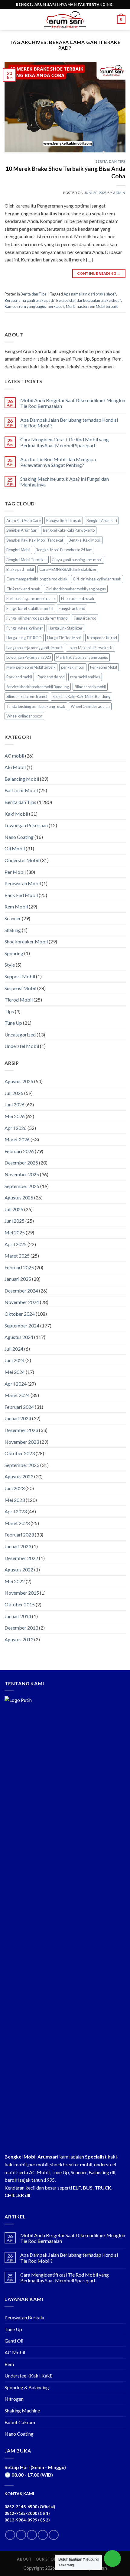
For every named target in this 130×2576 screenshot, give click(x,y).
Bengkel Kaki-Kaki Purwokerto (69, 530)
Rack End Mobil (21, 895)
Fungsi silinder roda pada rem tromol (37, 618)
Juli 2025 (14, 1209)
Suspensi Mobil (20, 988)
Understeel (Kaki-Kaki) (29, 2376)
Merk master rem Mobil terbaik (92, 306)
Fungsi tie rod (85, 618)
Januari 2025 (18, 1279)
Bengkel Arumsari (102, 521)
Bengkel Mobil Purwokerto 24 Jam (64, 550)
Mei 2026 (15, 1116)
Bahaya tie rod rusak (64, 521)
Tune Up (13, 1023)
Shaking (13, 930)
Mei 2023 (15, 1500)
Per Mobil (15, 872)
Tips (9, 1011)
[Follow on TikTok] (32, 2535)
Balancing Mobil (22, 779)
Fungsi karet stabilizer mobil (30, 608)
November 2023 (22, 1442)
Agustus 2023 (19, 1476)
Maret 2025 (17, 1256)
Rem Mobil (16, 907)
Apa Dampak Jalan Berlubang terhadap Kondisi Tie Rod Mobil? (69, 423)
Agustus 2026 (19, 1081)
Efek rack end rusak (78, 599)
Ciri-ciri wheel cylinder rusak (97, 579)
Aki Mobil (15, 767)
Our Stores (49, 2559)
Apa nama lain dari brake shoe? (90, 294)
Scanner (13, 918)
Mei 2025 (15, 1232)
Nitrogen (14, 2399)
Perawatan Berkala (24, 2317)
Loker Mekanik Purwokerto (91, 648)
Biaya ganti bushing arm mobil (77, 560)
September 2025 (22, 1186)
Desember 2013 (21, 1628)
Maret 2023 (17, 1523)
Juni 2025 (15, 1221)
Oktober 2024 (20, 1314)
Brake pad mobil (20, 569)
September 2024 (22, 1326)
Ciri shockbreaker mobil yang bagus (76, 589)
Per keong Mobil (104, 667)
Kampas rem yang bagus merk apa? (34, 306)
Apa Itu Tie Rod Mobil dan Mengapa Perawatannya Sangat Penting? (58, 462)
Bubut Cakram (20, 2422)
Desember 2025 (21, 1163)
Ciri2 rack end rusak (23, 589)
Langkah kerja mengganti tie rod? (34, 648)
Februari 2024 (19, 1407)
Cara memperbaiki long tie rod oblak (37, 579)
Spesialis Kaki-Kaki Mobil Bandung (81, 696)
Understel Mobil (22, 1046)
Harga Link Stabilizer (65, 628)
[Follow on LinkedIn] (43, 2535)
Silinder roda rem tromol (27, 696)
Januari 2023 (18, 1546)
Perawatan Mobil (23, 883)
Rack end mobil (19, 677)
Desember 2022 (21, 1558)
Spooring (14, 953)
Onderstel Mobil (22, 860)
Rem (9, 2364)
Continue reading (99, 273)
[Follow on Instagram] (21, 2535)
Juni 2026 (15, 1104)
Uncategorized (20, 1035)
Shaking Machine (22, 2410)
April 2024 (16, 1384)
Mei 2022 (15, 1581)
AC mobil (14, 756)
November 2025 (22, 1174)
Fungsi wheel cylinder (25, 628)
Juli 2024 (14, 1349)
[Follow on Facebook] (10, 2535)
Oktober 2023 (20, 1453)
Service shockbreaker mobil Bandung (38, 687)
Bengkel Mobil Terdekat (27, 560)
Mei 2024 (15, 1372)
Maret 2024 (17, 1395)
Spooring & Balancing (27, 2387)
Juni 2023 (15, 1488)
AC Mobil (15, 2352)
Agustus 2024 (19, 1337)
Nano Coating (19, 837)
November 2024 (22, 1302)
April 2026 (16, 1128)
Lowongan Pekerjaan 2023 (29, 657)
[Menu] (8, 19)
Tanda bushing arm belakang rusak (36, 706)
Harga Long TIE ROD (24, 638)
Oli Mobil (15, 848)
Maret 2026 (17, 1139)
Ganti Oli (14, 2341)
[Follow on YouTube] (54, 2535)
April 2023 (16, 1511)
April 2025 (16, 1244)
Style (10, 965)
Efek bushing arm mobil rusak (31, 599)
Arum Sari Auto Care (24, 521)
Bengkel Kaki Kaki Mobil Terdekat (35, 540)
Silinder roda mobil (90, 687)
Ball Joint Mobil (21, 790)
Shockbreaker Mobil (26, 941)
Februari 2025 (19, 1267)
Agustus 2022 (19, 1569)
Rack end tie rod (51, 677)
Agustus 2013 (19, 1639)
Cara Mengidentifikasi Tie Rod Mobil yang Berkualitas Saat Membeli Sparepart (65, 442)
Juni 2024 (15, 1360)
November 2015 (22, 1593)
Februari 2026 (19, 1151)
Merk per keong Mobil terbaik (31, 667)
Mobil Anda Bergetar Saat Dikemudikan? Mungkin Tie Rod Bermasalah (73, 403)
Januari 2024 (18, 1418)
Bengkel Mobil (18, 550)
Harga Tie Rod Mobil (64, 638)
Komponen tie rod (102, 638)
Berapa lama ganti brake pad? (30, 300)
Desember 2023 (21, 1430)
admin (119, 193)
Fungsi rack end (72, 608)
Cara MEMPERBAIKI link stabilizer (68, 569)
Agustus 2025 (19, 1197)
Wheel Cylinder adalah (90, 706)
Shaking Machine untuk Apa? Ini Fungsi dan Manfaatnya (65, 482)
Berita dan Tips (110, 161)
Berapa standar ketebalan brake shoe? (89, 300)
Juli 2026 (14, 1093)
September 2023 (22, 1465)
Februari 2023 (19, 1535)
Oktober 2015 (20, 1604)
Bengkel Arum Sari (22, 530)
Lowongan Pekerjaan (26, 825)
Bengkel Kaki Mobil (85, 540)
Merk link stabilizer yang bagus (82, 657)
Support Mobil (20, 976)
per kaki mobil (73, 667)
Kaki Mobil (16, 814)
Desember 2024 (21, 1291)
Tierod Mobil (19, 1000)
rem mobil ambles (85, 677)
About (24, 2559)
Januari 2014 (18, 1616)
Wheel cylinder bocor (24, 716)
